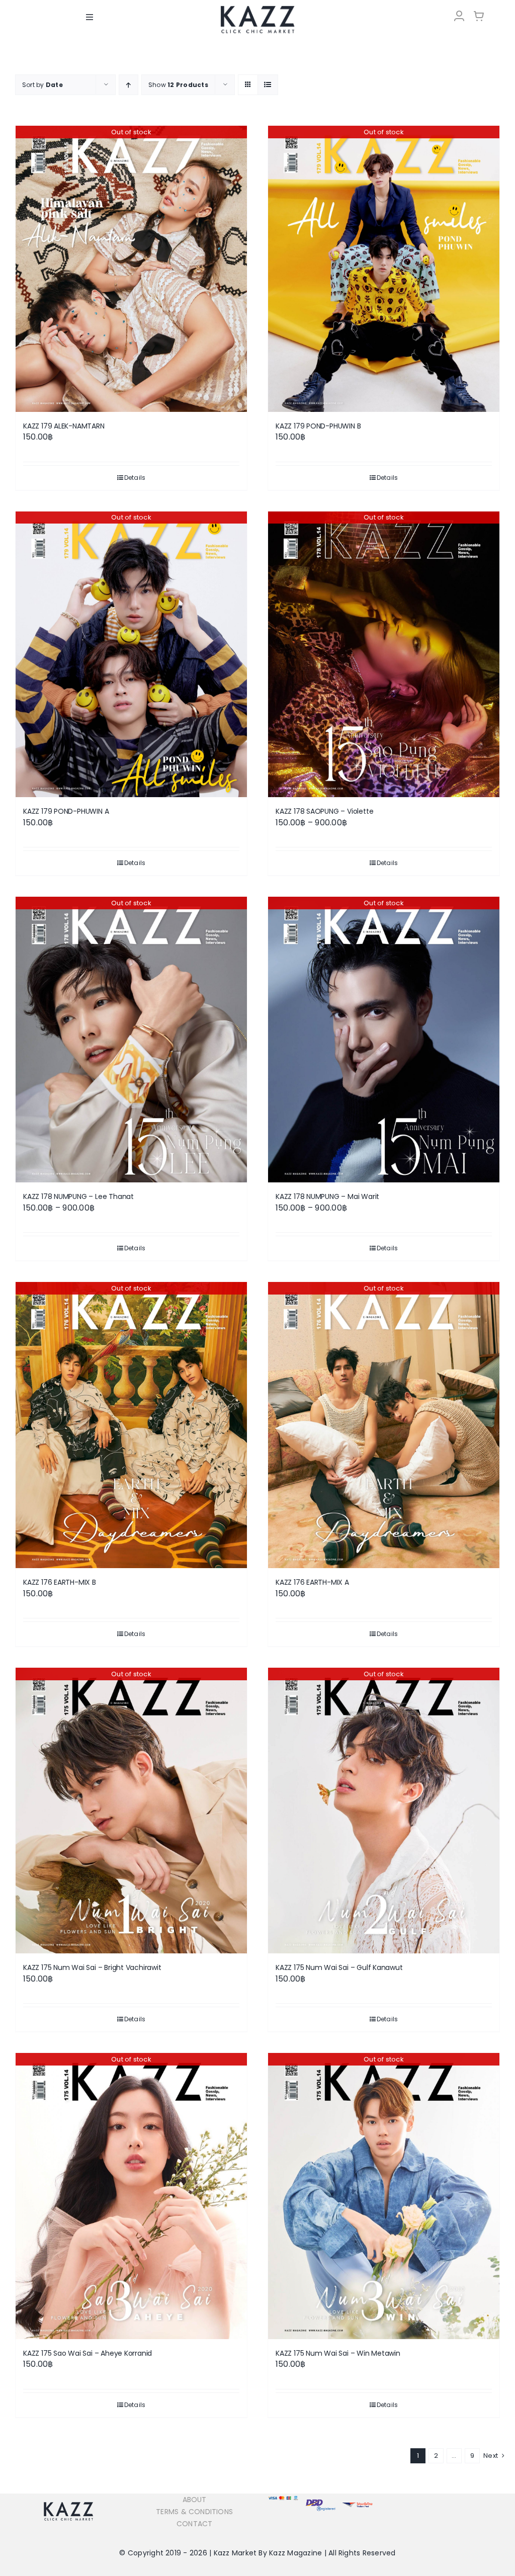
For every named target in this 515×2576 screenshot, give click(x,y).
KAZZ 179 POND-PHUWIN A (66, 811)
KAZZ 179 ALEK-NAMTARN (64, 426)
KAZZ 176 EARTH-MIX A (312, 1582)
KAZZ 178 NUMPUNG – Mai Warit (327, 1196)
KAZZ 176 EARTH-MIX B (60, 1582)
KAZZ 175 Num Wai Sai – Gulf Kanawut (339, 1967)
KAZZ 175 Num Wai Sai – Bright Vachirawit (92, 1967)
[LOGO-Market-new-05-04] (257, 9)
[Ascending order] (128, 85)
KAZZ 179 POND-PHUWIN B (318, 426)
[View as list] (268, 85)
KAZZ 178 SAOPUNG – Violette (324, 811)
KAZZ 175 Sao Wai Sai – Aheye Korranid (88, 2353)
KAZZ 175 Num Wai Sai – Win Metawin (338, 2353)
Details (135, 478)
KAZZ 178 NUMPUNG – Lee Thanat (78, 1196)
